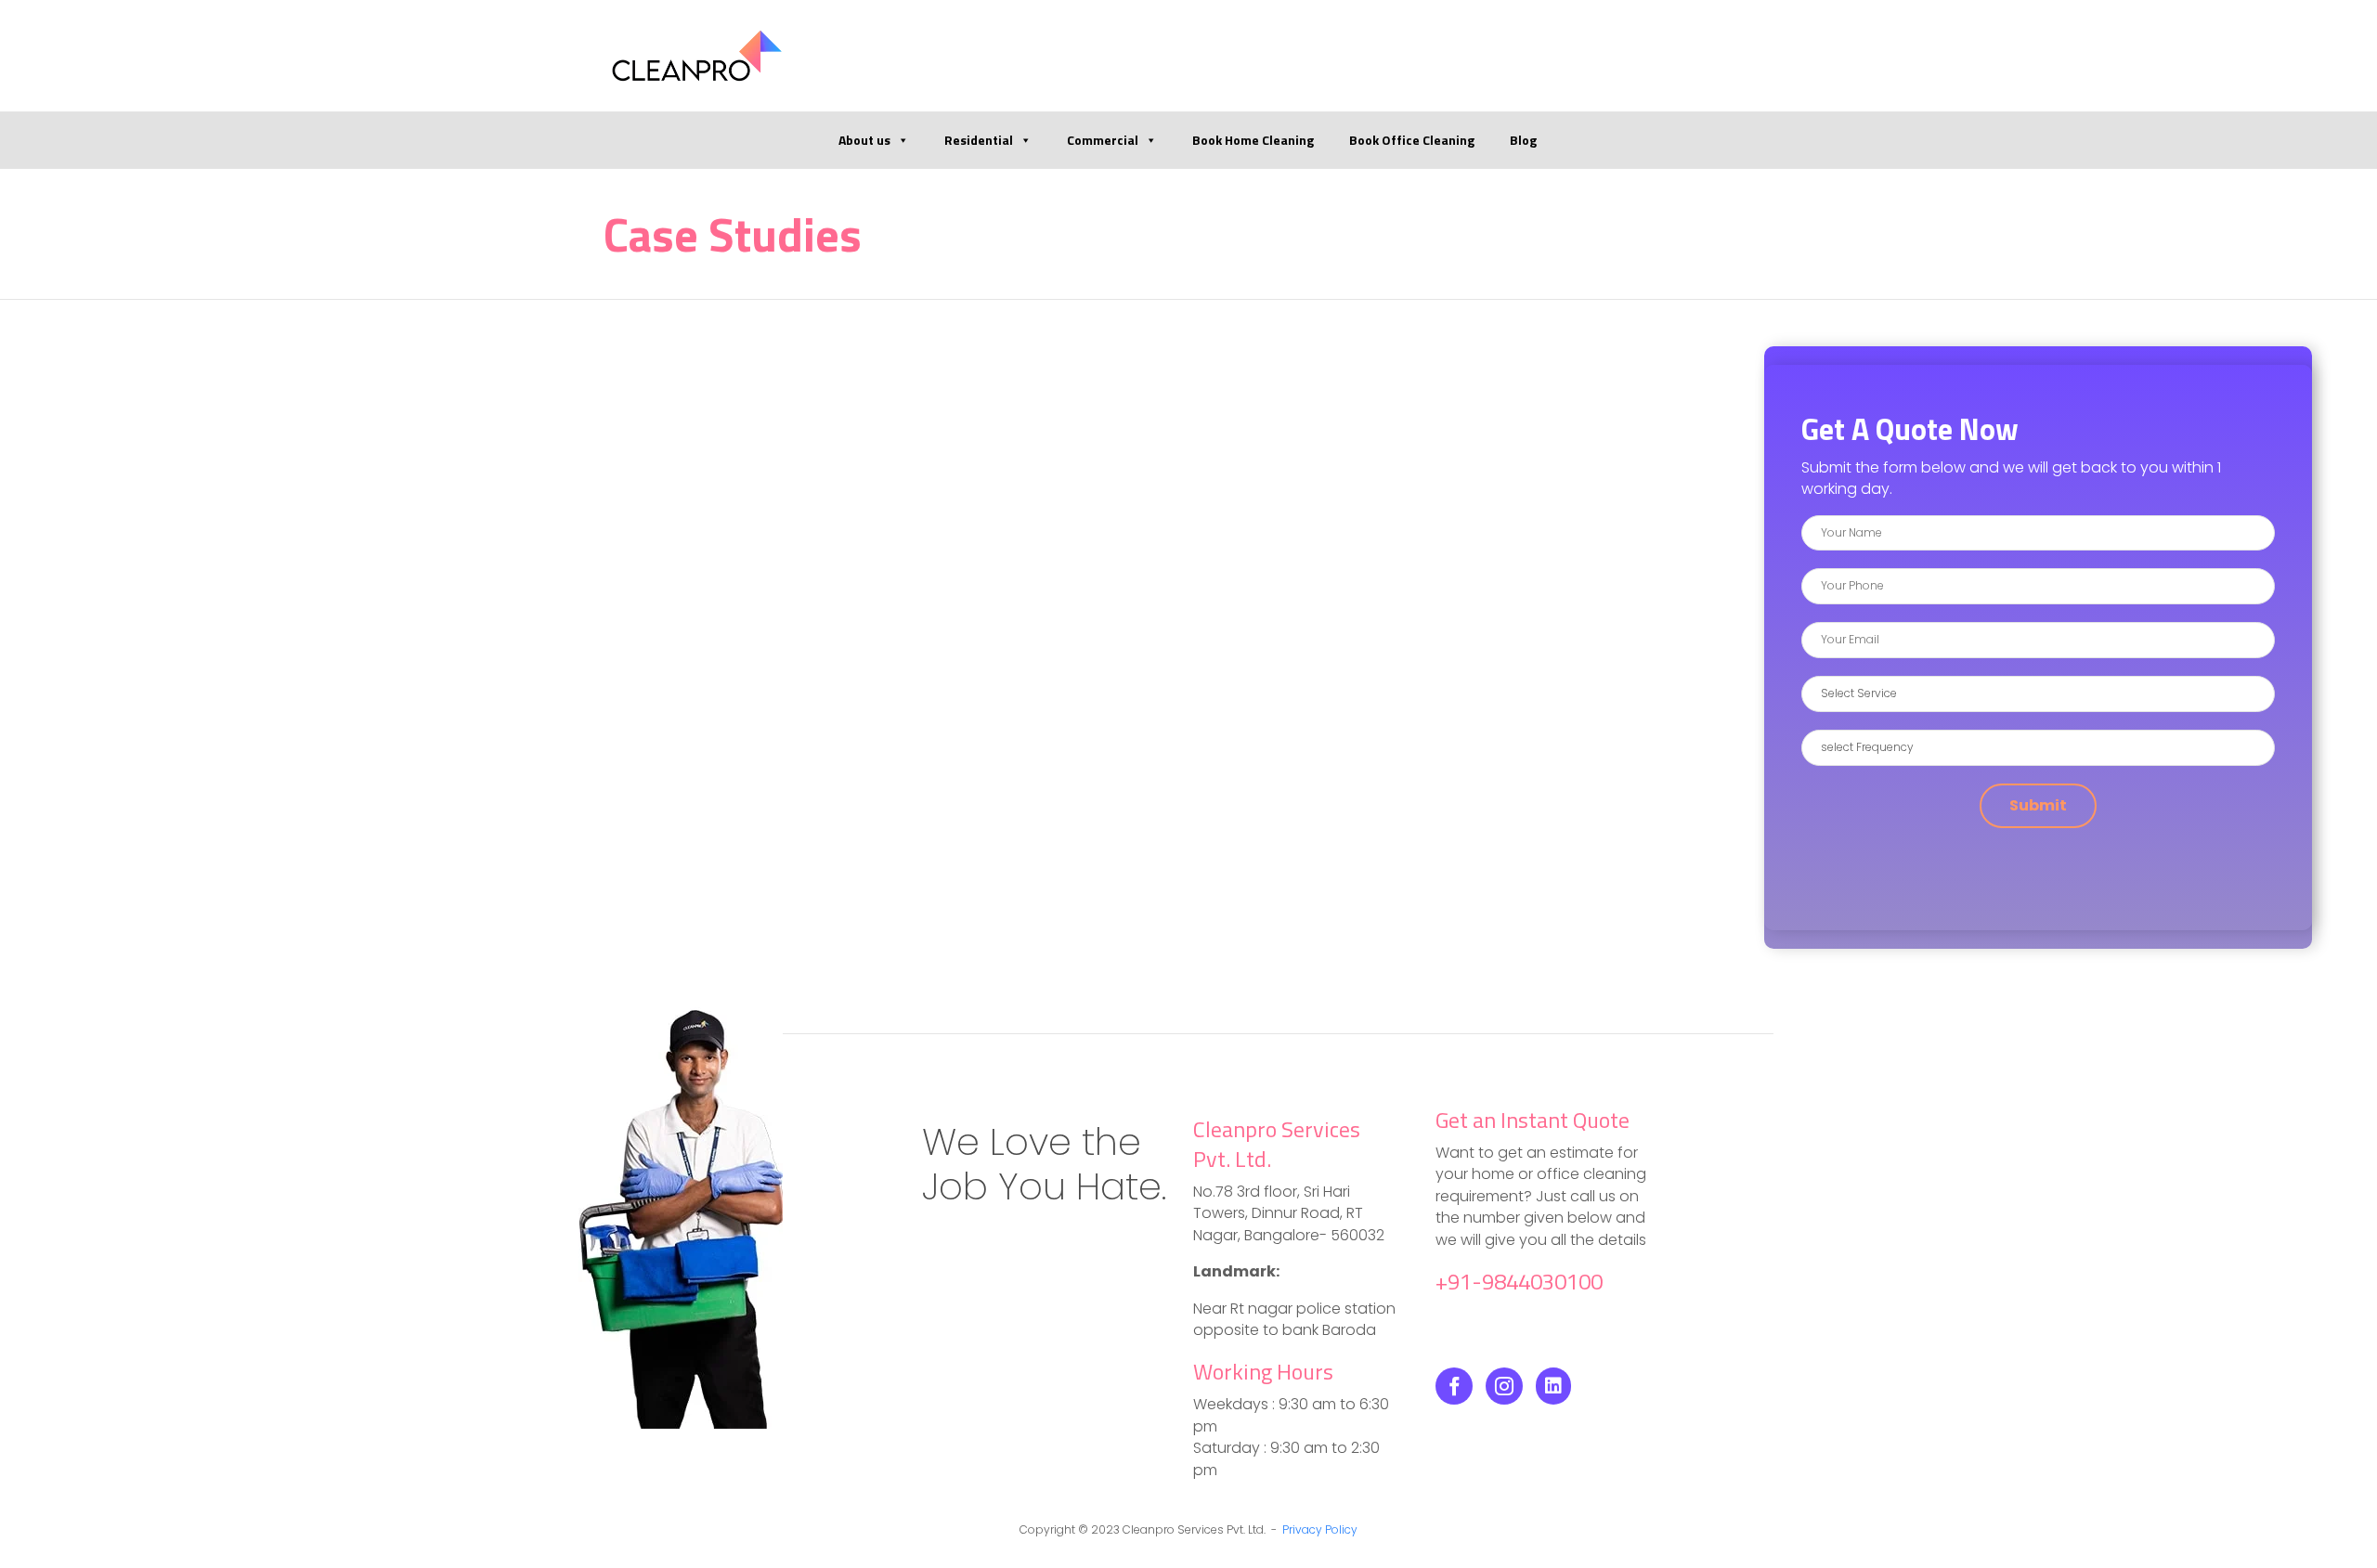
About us (864, 140)
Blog (1523, 140)
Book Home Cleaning (1253, 140)
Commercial (1103, 140)
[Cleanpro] (697, 56)
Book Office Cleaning (1412, 140)
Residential (979, 140)
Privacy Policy (1320, 1529)
